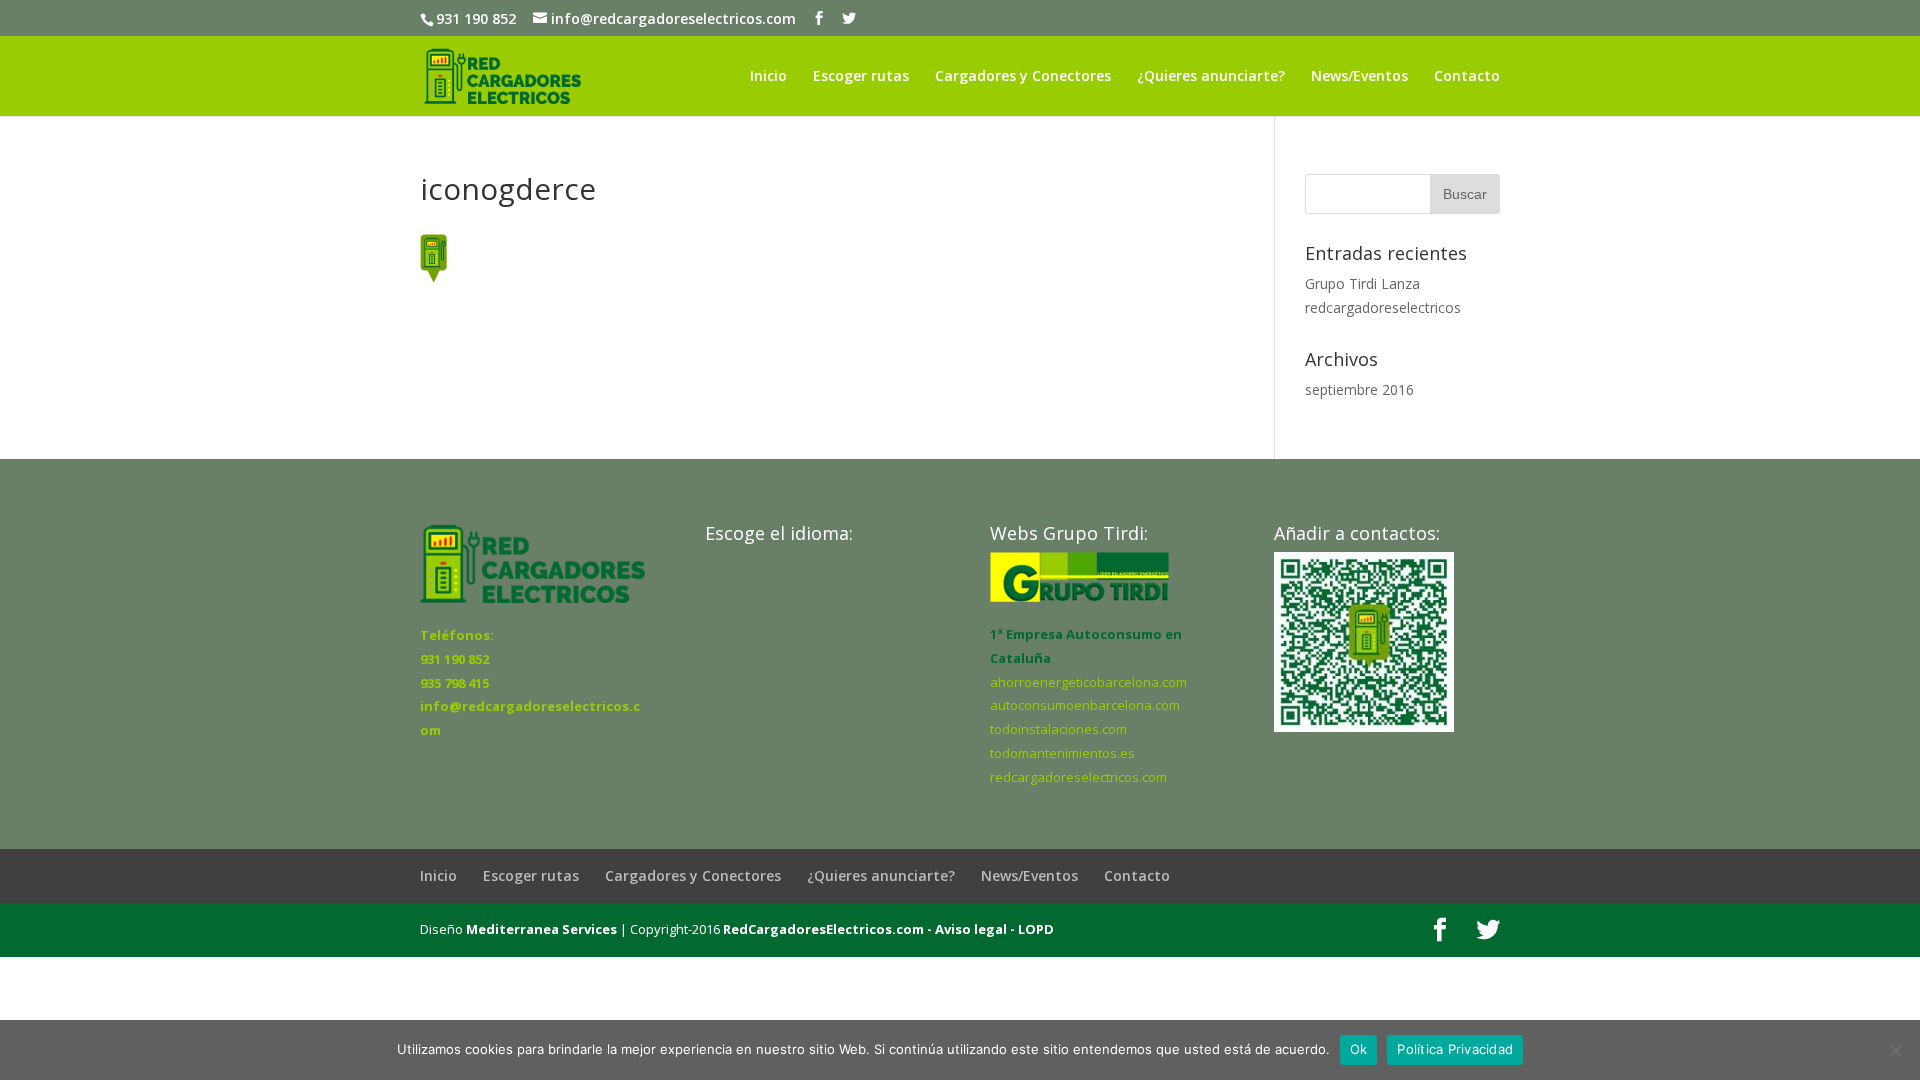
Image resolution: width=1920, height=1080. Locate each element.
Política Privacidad (1455, 1049)
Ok (1359, 1049)
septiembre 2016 (1359, 389)
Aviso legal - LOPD (993, 929)
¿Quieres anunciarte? (1211, 77)
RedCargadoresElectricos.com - (827, 929)
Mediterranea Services (541, 929)
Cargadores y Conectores (1023, 77)
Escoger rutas (861, 77)
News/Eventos (1359, 77)
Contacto (1467, 77)
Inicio (768, 77)
